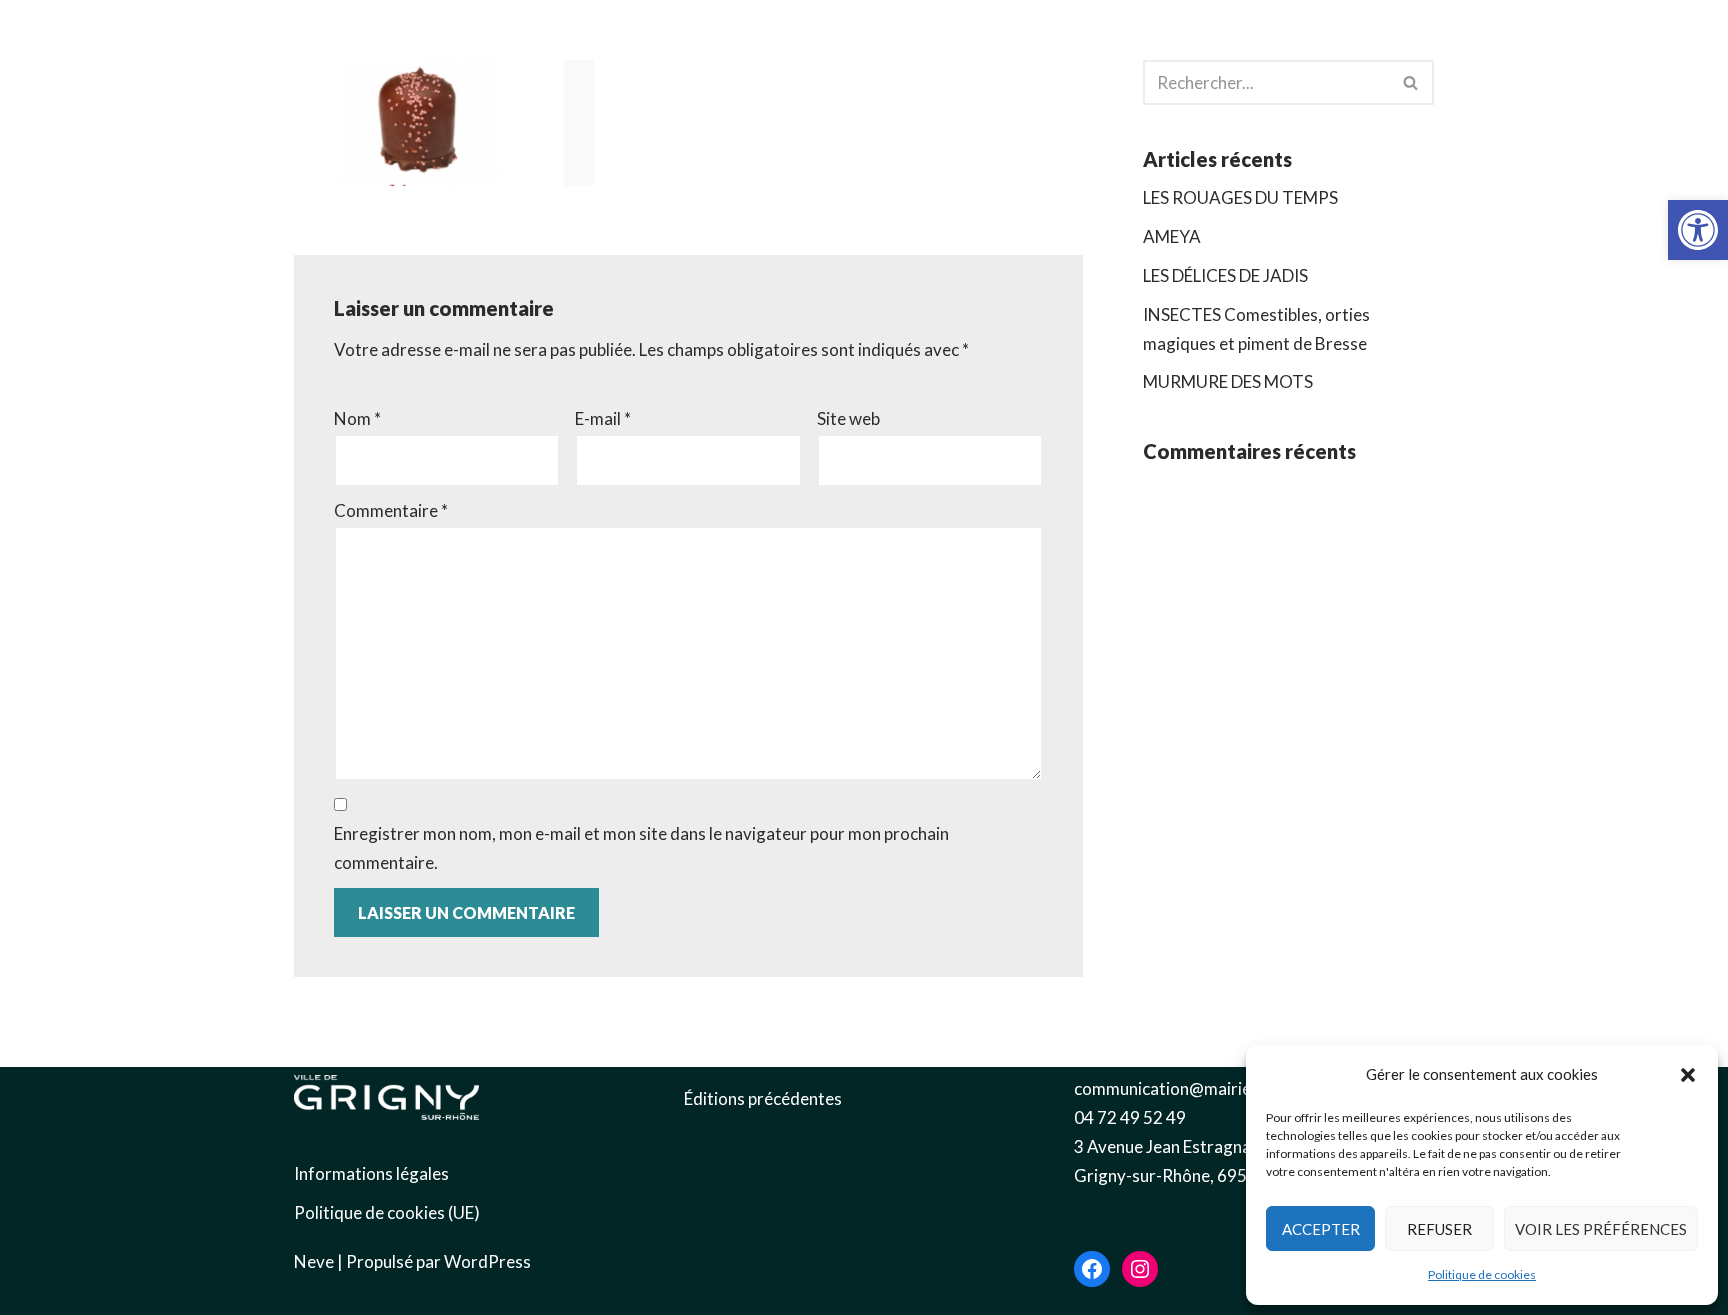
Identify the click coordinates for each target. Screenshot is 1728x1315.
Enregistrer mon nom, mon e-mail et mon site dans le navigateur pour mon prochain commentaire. (641, 848)
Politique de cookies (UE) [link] (387, 1212)
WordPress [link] (487, 1261)
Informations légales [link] (371, 1173)
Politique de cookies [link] (1482, 1274)
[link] (1698, 230)
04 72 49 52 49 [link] (1130, 1117)
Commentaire (391, 510)
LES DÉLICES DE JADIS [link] (1225, 275)
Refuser (1439, 1229)
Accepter (1321, 1229)
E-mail (603, 418)
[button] (1688, 1075)
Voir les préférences (1601, 1229)
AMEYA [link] (1172, 236)
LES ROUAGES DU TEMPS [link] (1240, 197)
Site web (848, 418)
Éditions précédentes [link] (763, 1098)
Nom (357, 418)
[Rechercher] (1411, 82)
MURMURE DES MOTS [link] (1228, 381)
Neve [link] (314, 1261)
